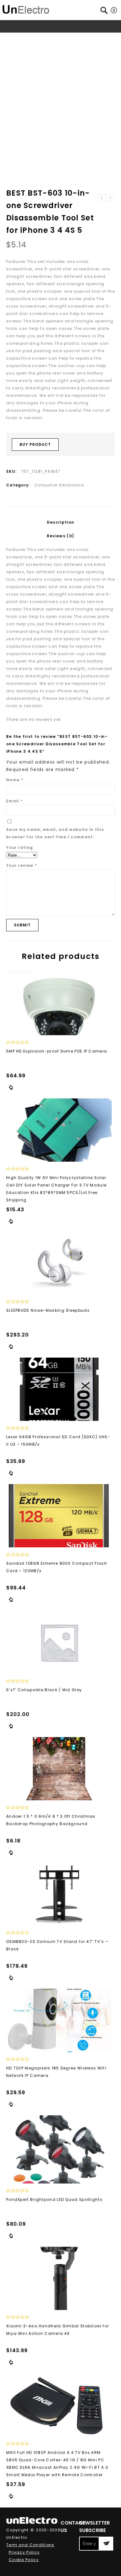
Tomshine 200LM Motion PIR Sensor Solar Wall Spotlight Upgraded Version (102, 198)
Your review (22, 865)
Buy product (35, 444)
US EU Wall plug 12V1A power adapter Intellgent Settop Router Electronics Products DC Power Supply (110, 198)
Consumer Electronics (70, 38)
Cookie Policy (24, 2560)
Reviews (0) (60, 536)
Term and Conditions (30, 2545)
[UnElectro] (26, 9)
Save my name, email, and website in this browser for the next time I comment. (55, 833)
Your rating (20, 847)
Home (17, 38)
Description (60, 522)
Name (15, 780)
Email (14, 801)
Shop (34, 38)
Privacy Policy (24, 2552)
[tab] (60, 522)
